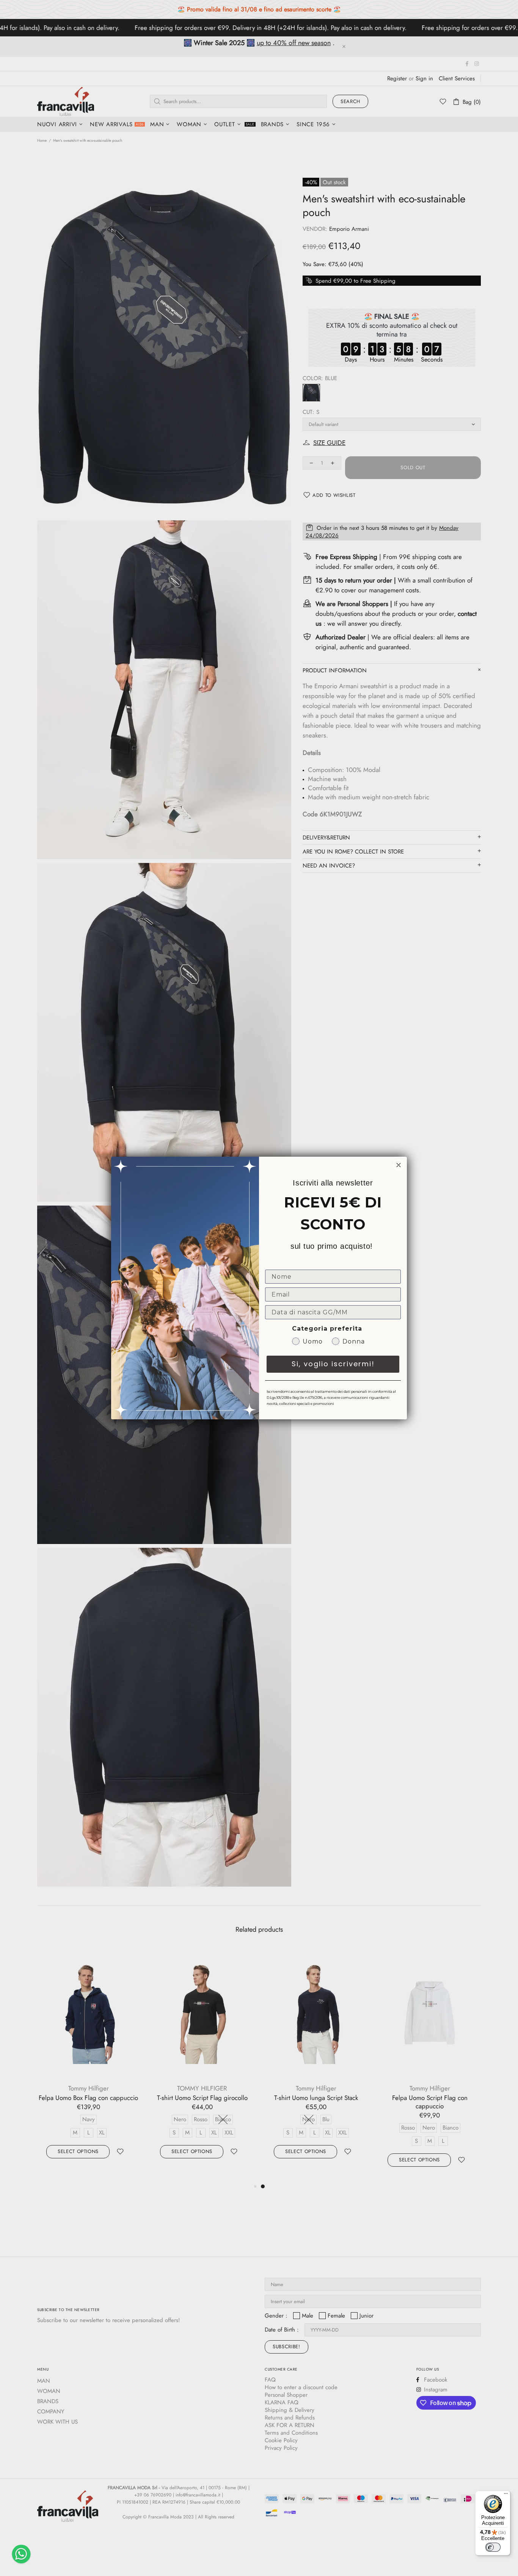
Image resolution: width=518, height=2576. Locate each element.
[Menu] (506, 2495)
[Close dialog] (399, 1165)
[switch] (493, 2547)
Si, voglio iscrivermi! (333, 1364)
